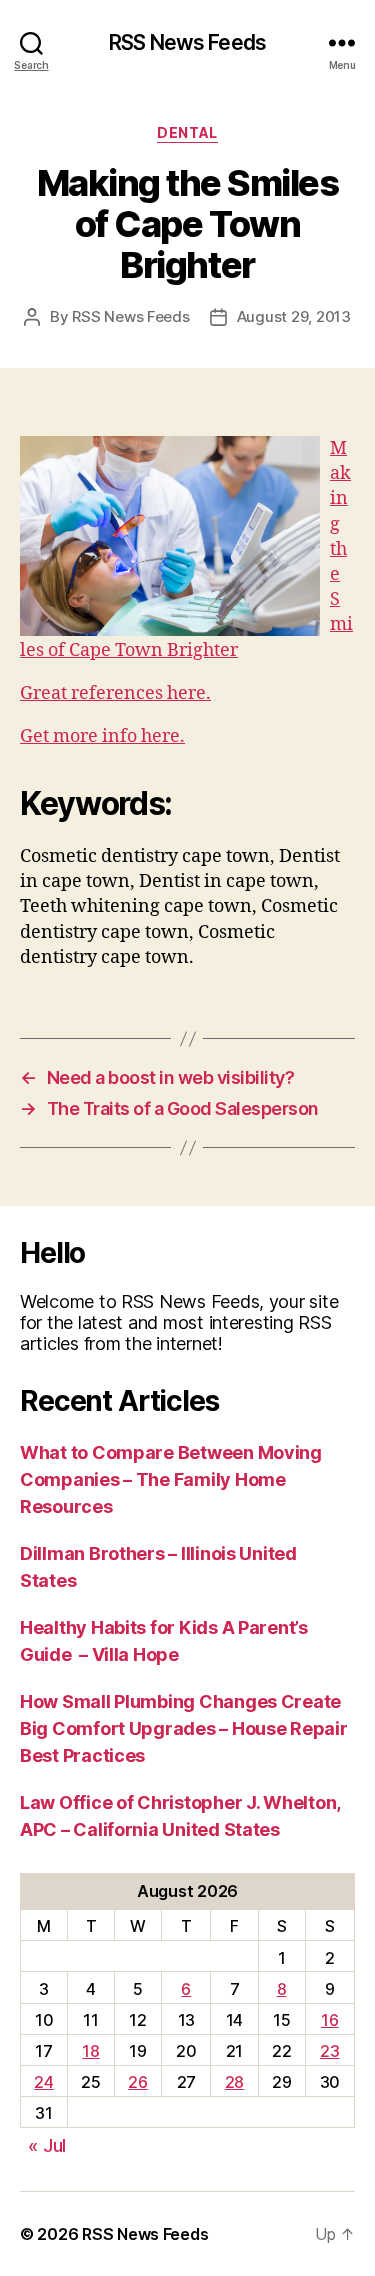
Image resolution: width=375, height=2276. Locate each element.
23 (329, 2051)
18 (90, 2051)
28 (234, 2082)
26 (137, 2082)
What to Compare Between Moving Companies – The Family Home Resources (171, 1479)
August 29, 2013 (294, 316)
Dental (187, 132)
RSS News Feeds (187, 42)
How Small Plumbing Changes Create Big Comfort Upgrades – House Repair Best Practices (184, 1728)
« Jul (47, 2145)
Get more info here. (102, 736)
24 (43, 2082)
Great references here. (115, 693)
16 (329, 2020)
